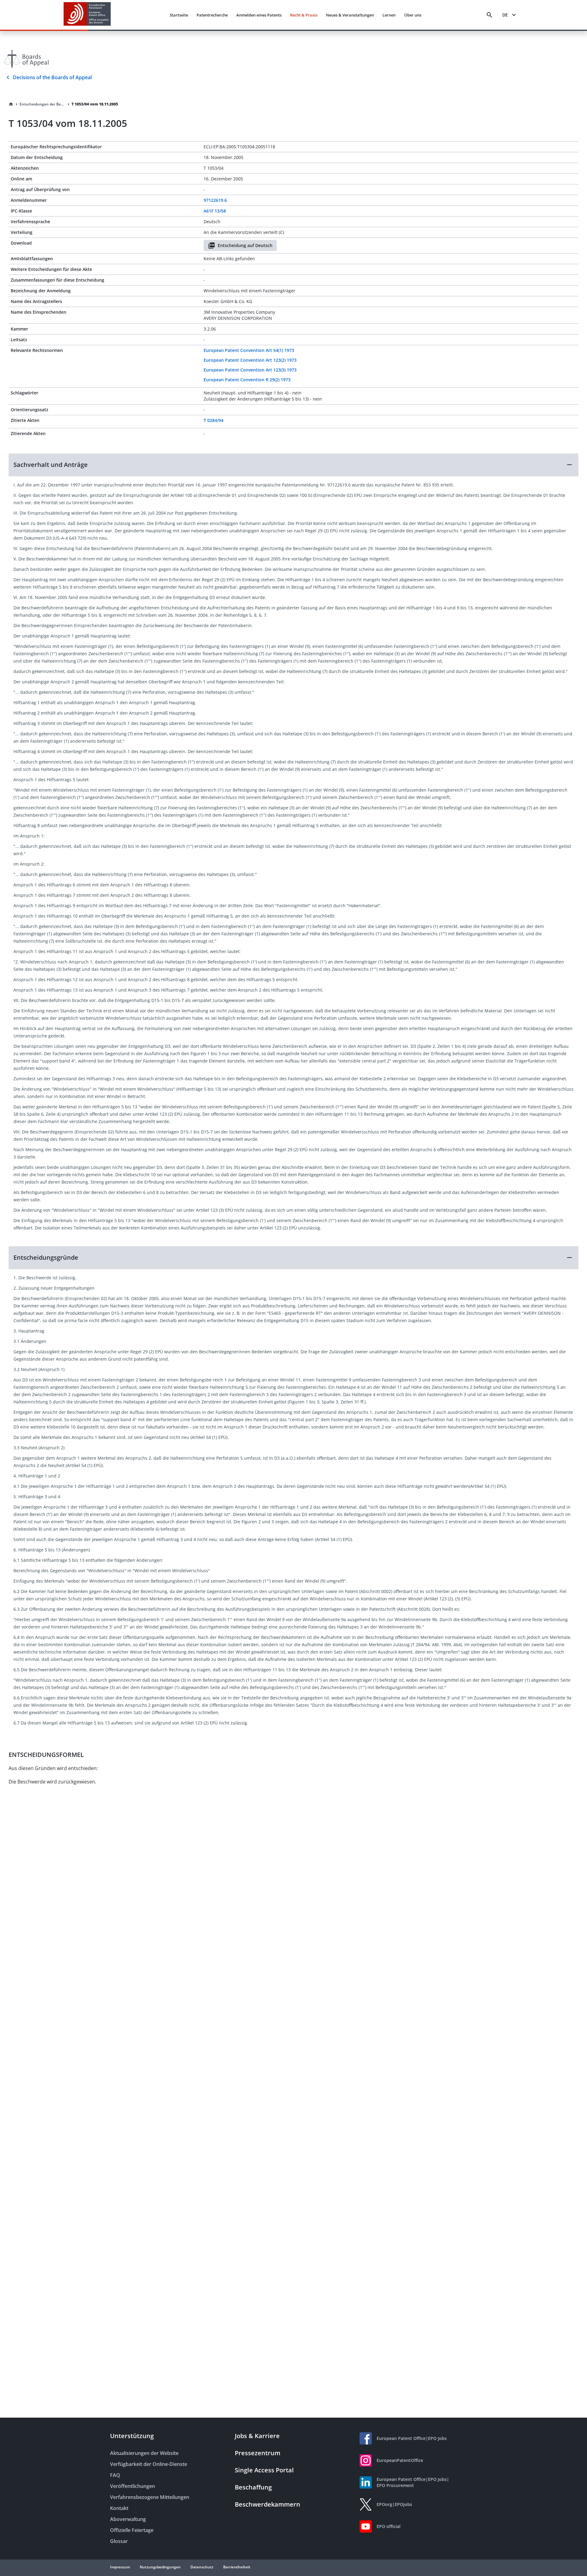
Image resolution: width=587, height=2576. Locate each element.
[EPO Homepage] (87, 15)
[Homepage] (11, 104)
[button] (293, 465)
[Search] (489, 15)
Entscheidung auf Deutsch (245, 245)
